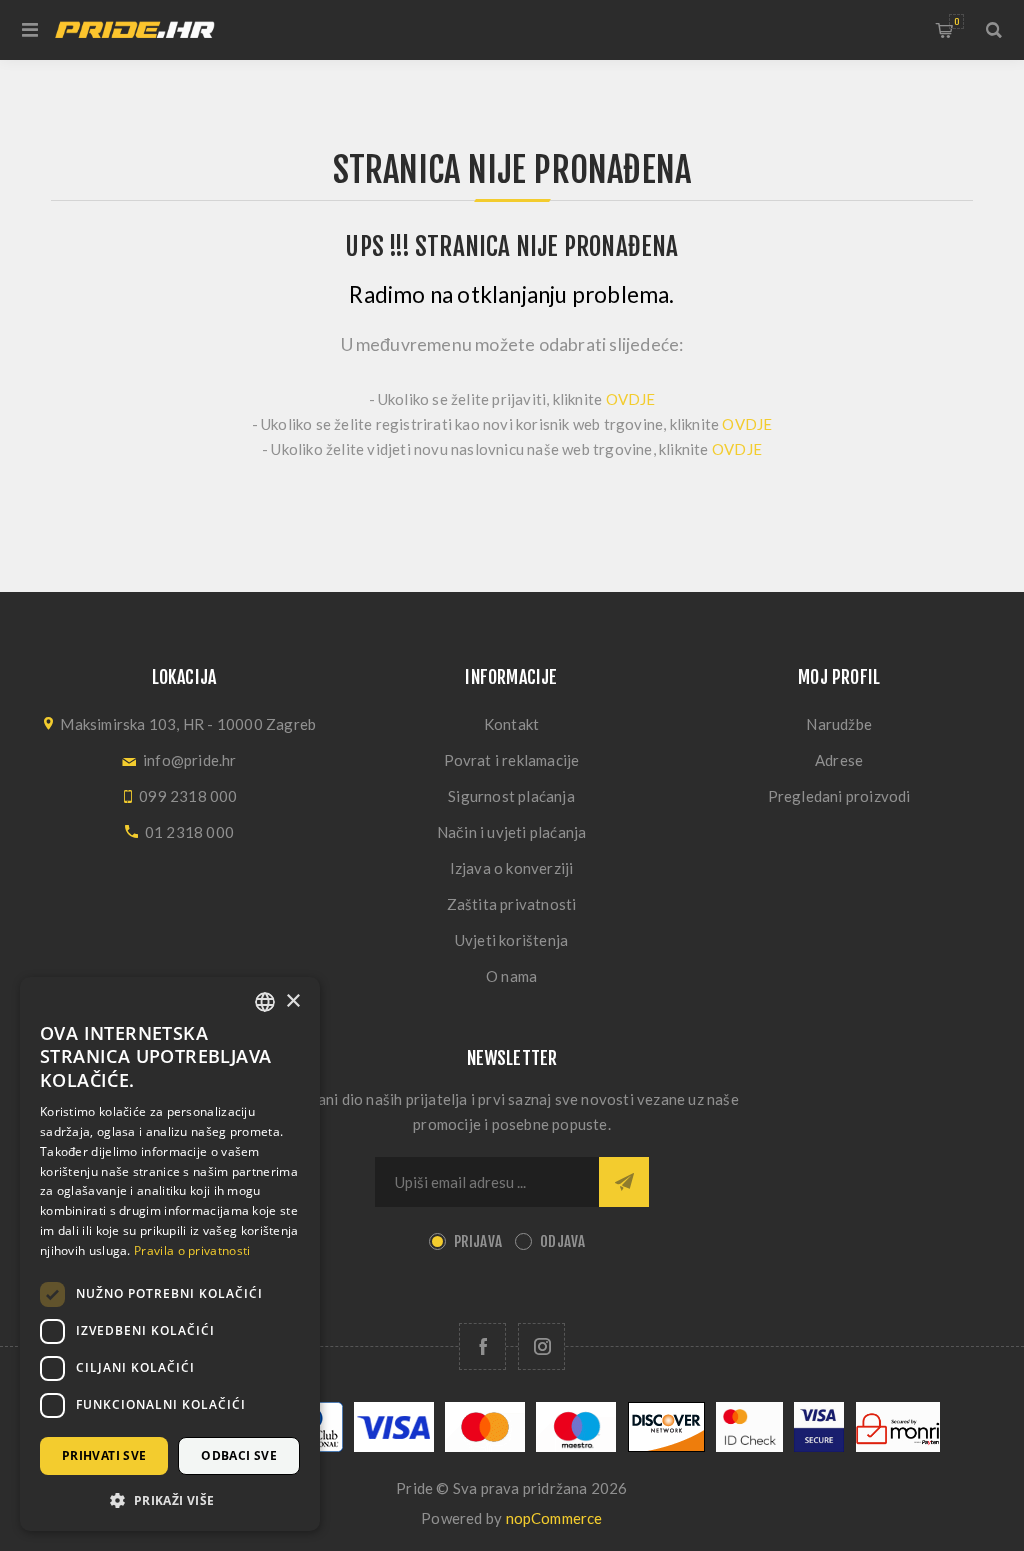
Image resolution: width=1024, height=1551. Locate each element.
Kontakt (511, 724)
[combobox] (265, 1002)
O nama (511, 976)
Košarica (956, 21)
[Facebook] (482, 1346)
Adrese (839, 760)
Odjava (562, 1241)
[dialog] (170, 1254)
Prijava (478, 1241)
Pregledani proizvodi (839, 796)
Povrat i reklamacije (512, 760)
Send (624, 1182)
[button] (170, 1499)
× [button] (292, 1001)
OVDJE (631, 399)
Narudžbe (839, 724)
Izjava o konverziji (512, 868)
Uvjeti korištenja (511, 940)
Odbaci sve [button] (239, 1455)
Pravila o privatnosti (192, 1250)
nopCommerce (554, 1518)
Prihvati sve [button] (104, 1455)
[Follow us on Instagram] (541, 1346)
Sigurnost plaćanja (511, 796)
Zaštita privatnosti (512, 904)
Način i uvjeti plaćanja (512, 832)
